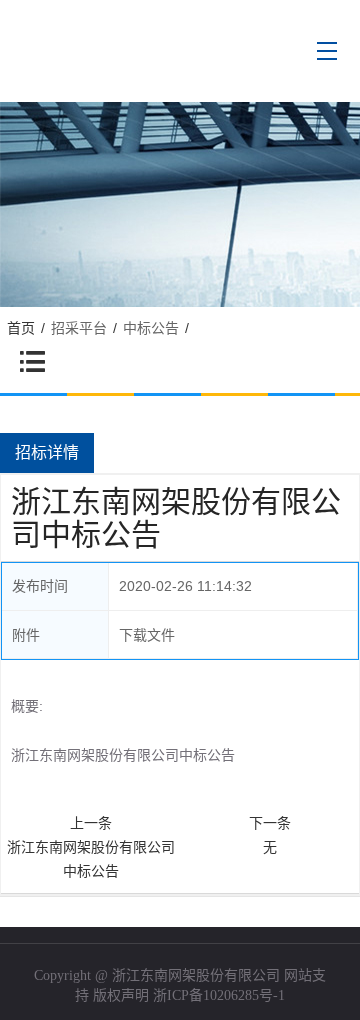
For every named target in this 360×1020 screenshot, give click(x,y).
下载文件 (147, 635)
